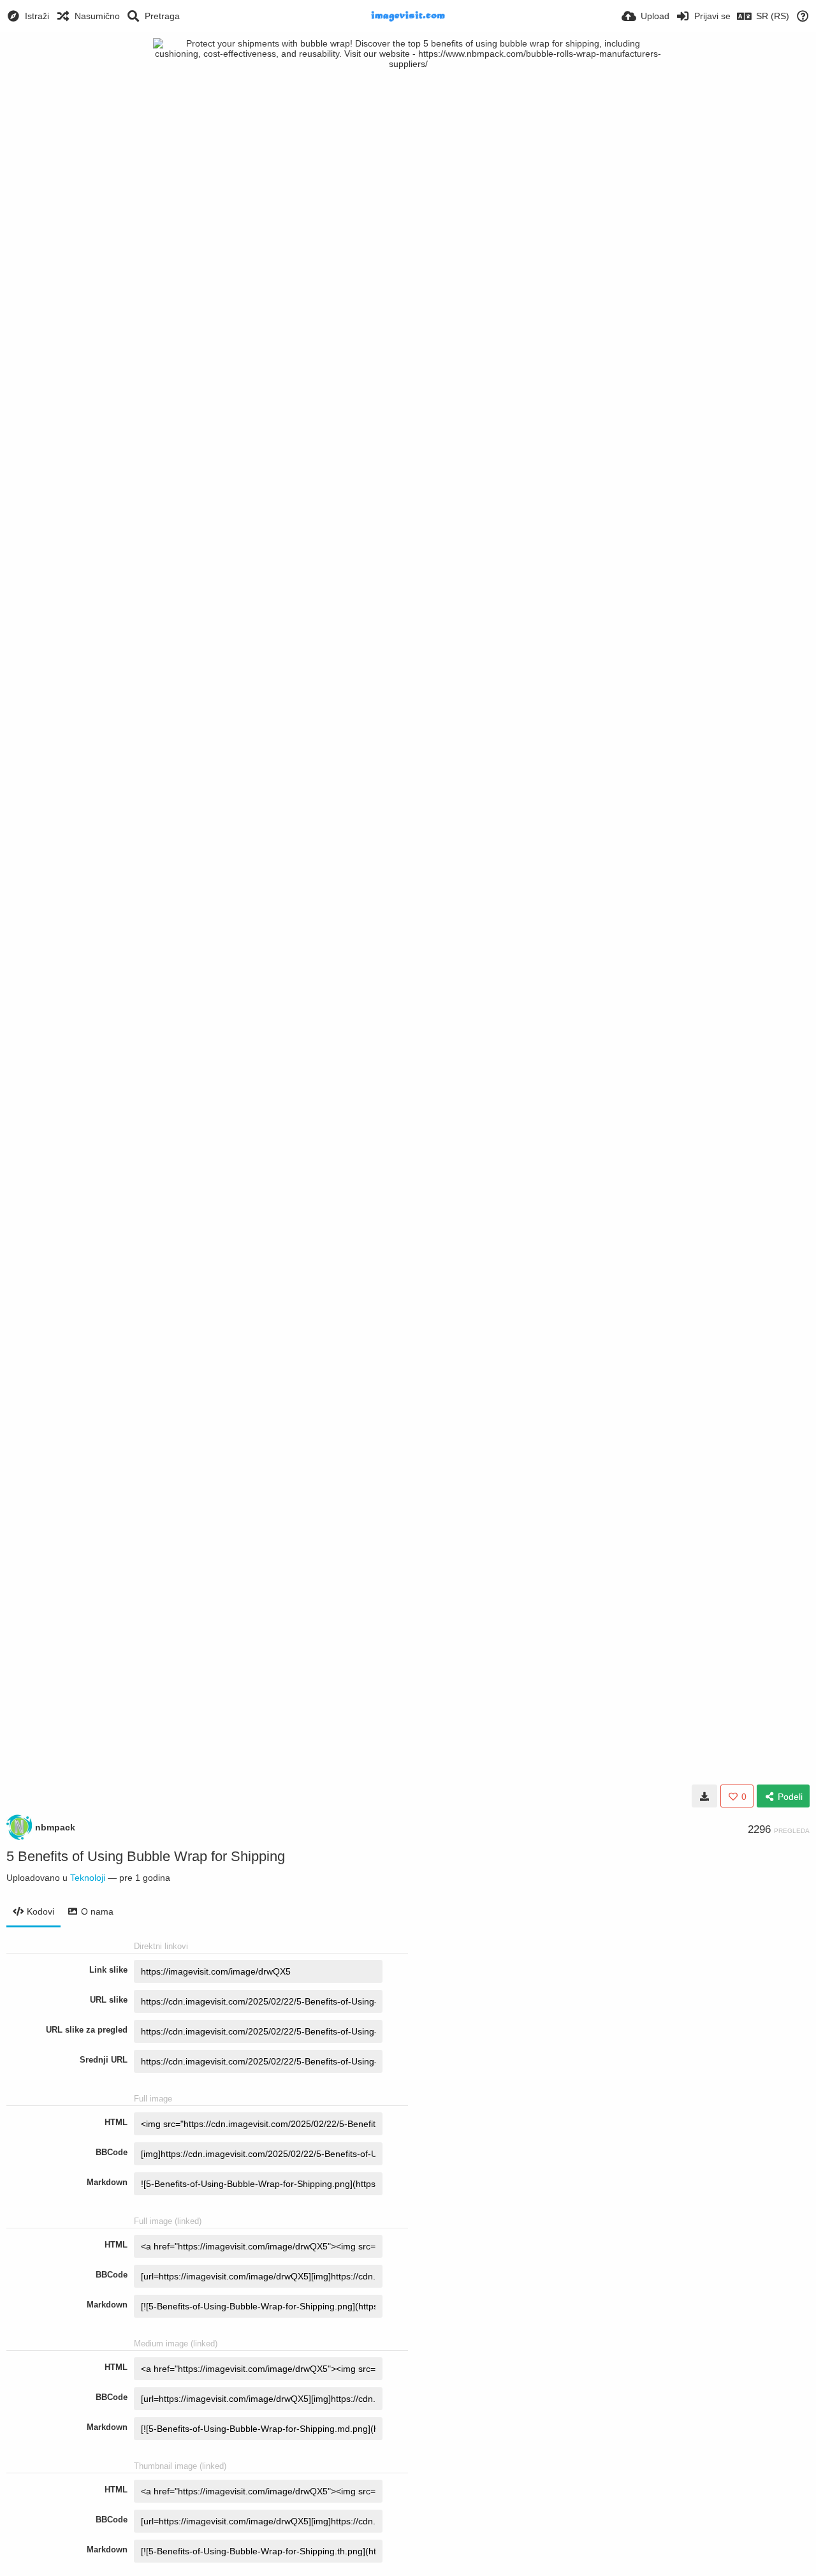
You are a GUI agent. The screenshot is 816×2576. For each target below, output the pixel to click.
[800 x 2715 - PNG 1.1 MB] (704, 1796)
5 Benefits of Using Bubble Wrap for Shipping (146, 1856)
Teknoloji (88, 1878)
